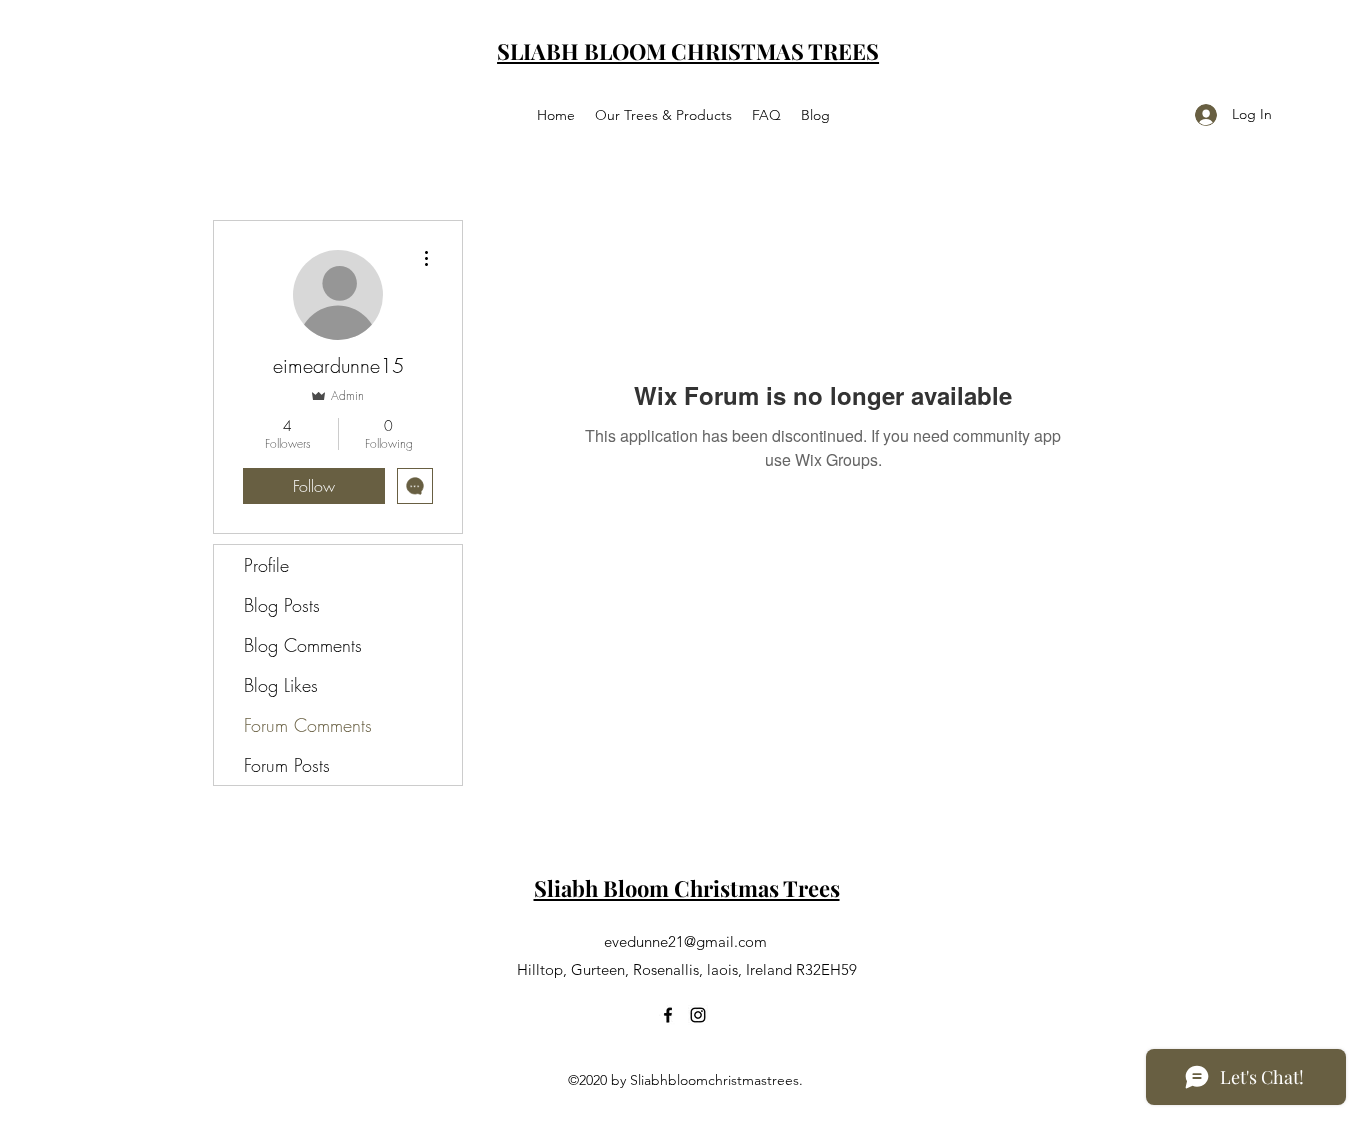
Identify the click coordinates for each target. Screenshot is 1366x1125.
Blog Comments (303, 645)
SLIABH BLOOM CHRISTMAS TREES (688, 51)
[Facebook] (668, 1015)
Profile (266, 565)
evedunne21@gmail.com (685, 941)
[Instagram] (698, 1015)
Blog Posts (282, 605)
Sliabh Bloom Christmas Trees (687, 888)
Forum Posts (287, 765)
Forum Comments (308, 725)
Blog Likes (281, 685)
